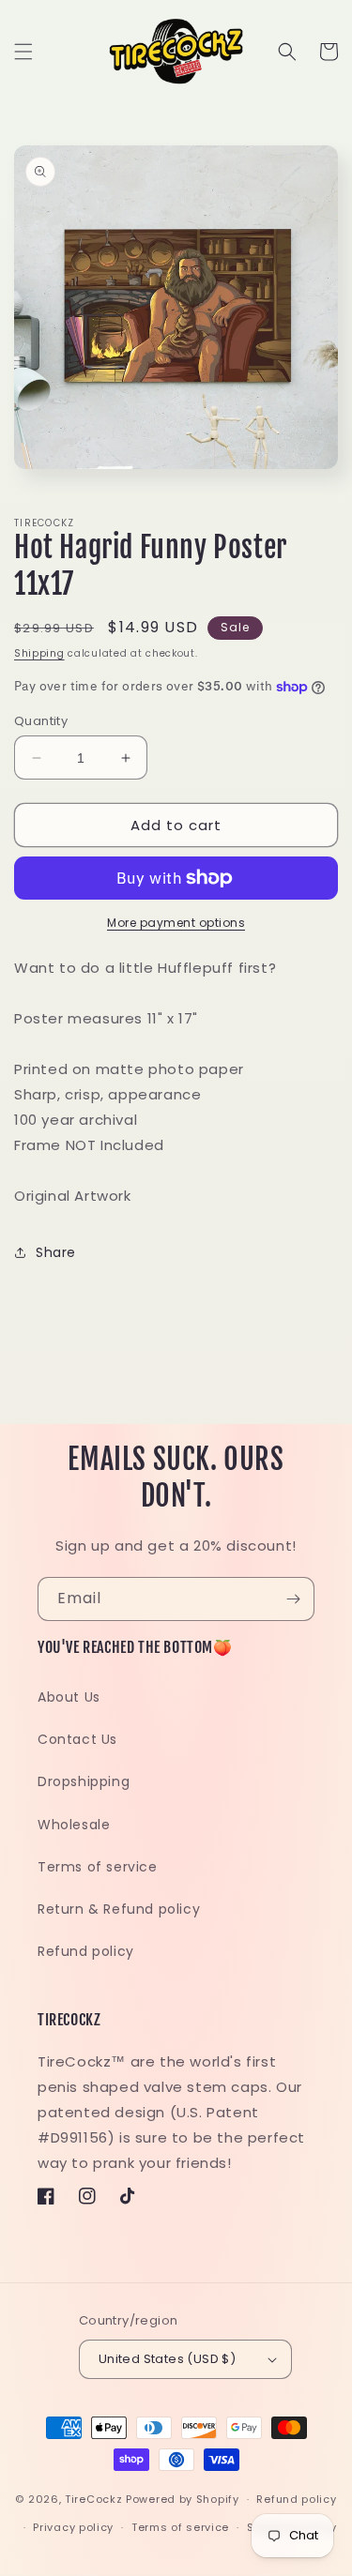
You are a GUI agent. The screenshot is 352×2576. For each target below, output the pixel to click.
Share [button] (56, 1252)
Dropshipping (84, 1781)
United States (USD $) (167, 2359)
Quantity (41, 721)
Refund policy (86, 1951)
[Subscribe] (293, 1599)
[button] (23, 52)
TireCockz (93, 2499)
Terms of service (98, 1867)
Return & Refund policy (119, 1909)
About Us (69, 1697)
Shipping (39, 653)
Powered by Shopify (183, 2499)
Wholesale (74, 1825)
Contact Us (77, 1739)
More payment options (176, 923)
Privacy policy (73, 2527)
